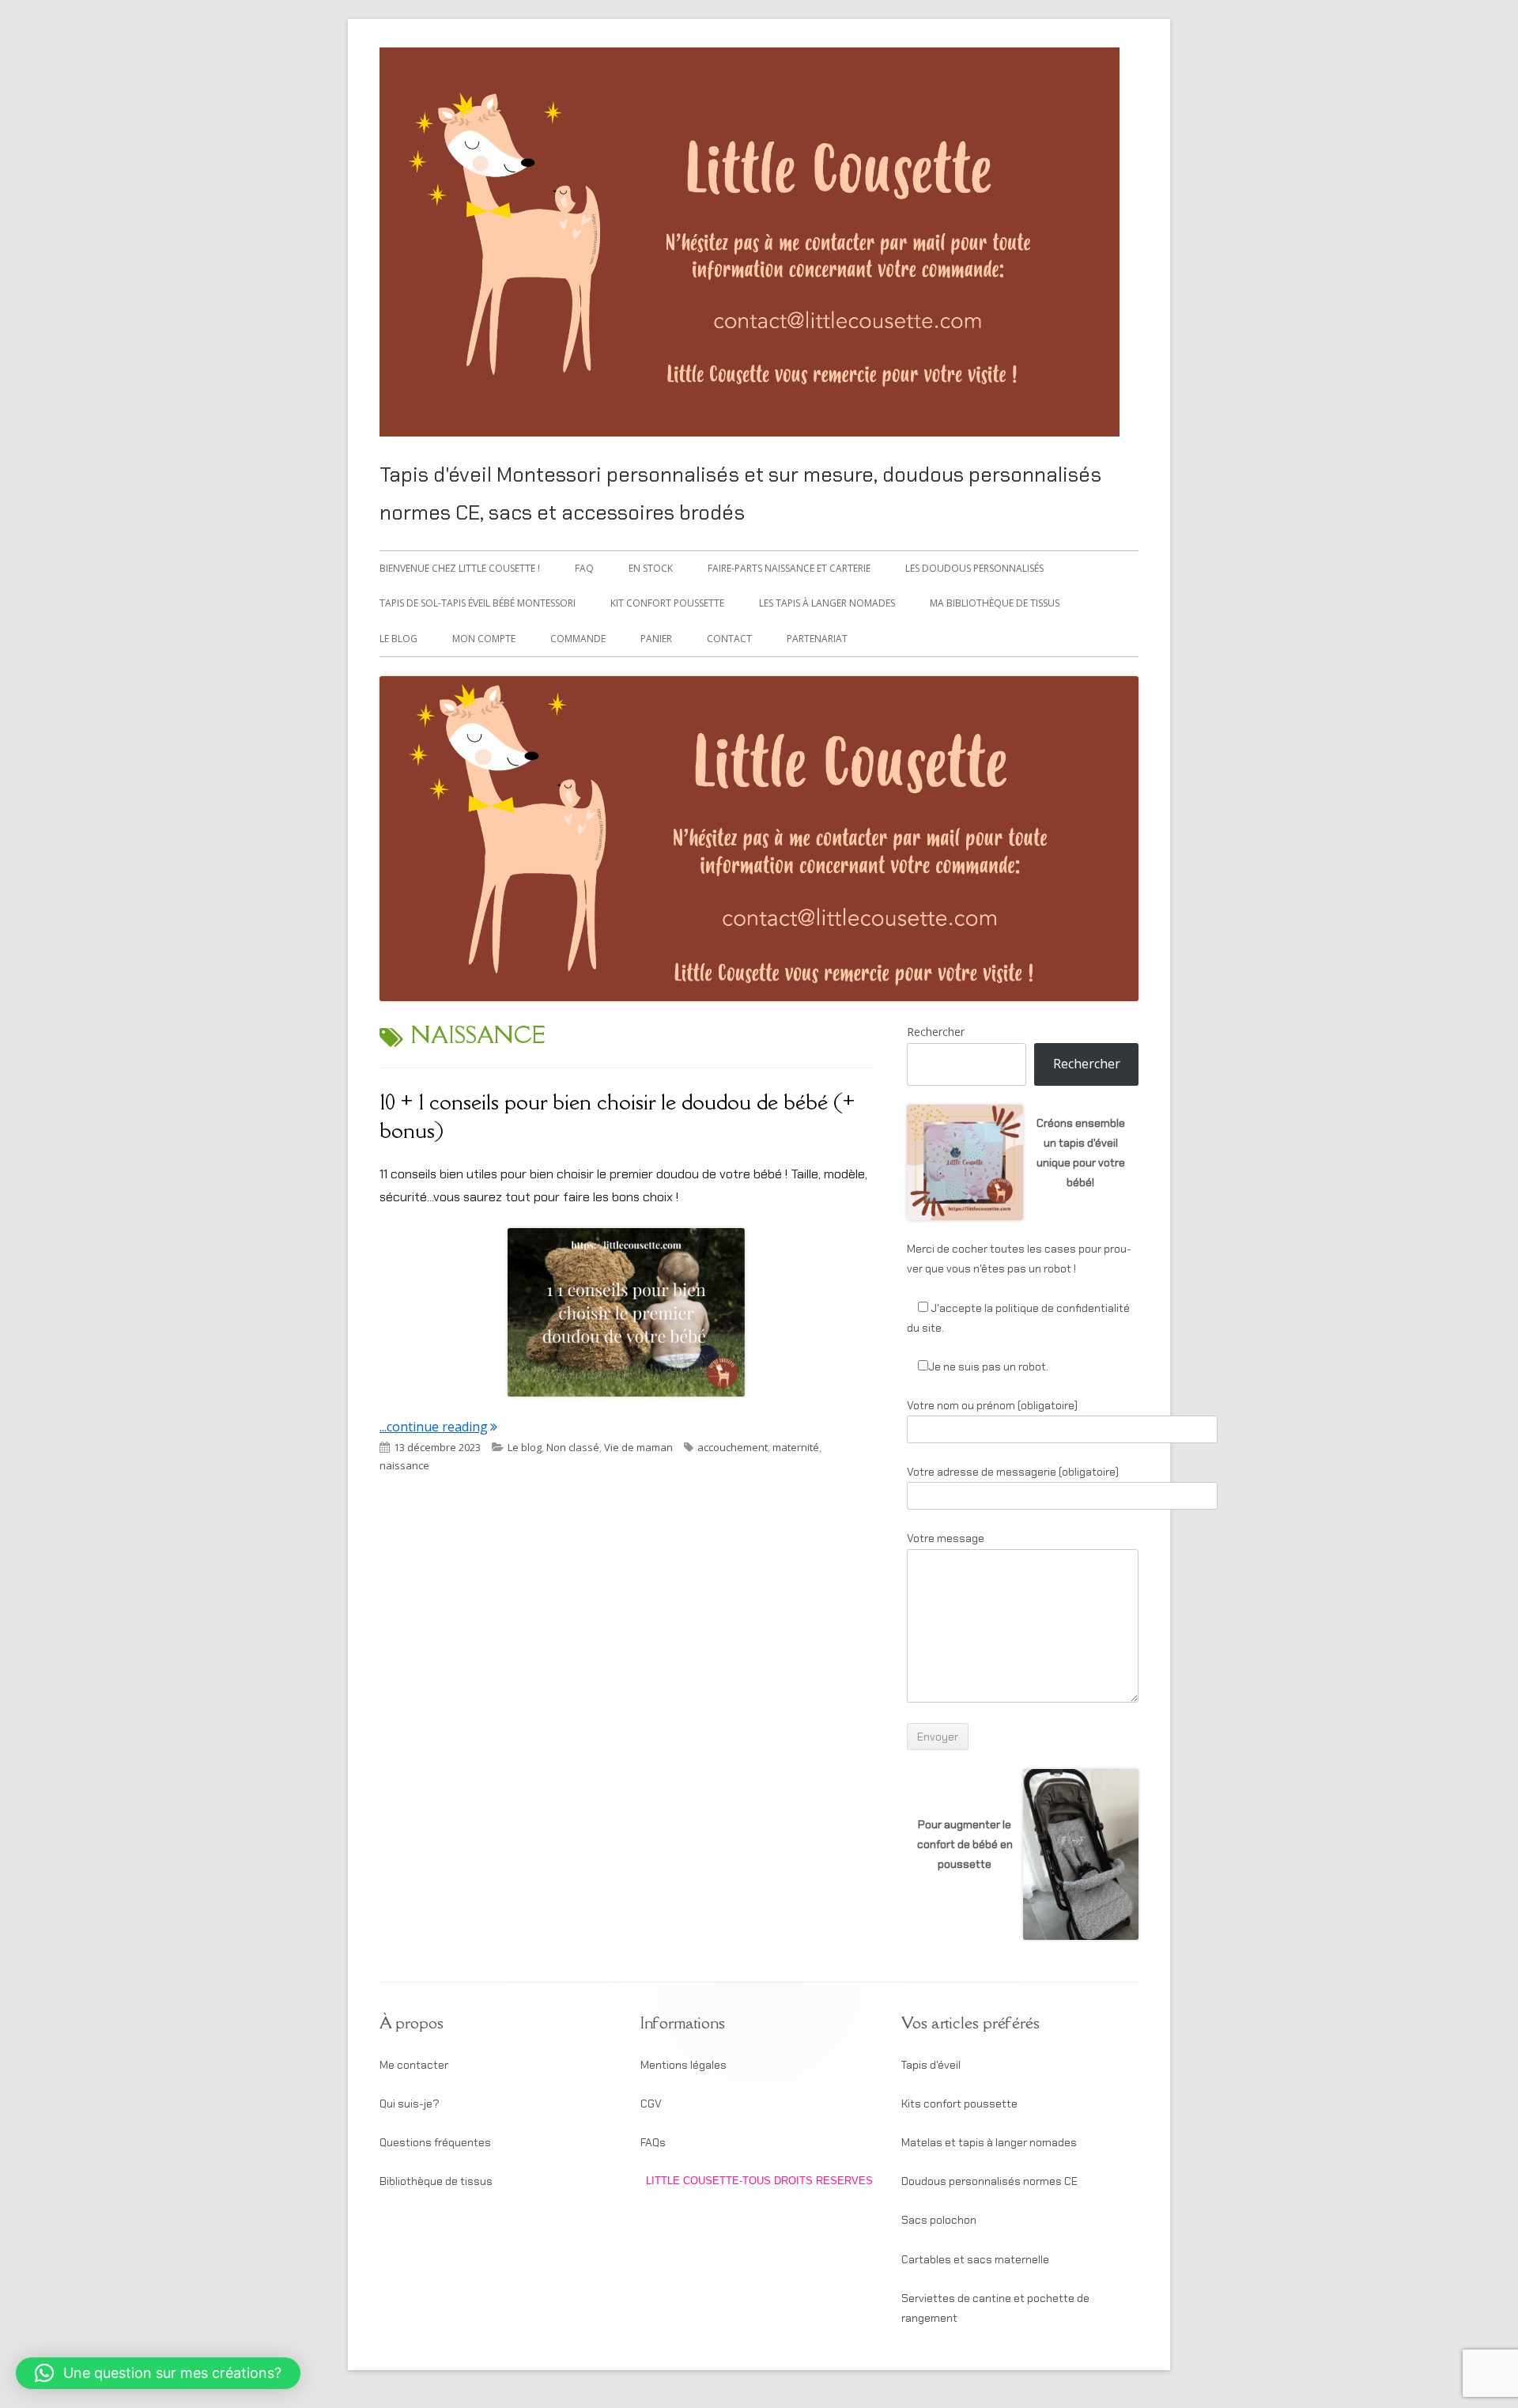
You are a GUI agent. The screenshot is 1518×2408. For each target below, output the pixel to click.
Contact (729, 639)
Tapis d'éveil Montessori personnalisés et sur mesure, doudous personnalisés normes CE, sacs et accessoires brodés (740, 493)
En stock (651, 568)
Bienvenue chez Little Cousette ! (460, 568)
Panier (656, 639)
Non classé (573, 1447)
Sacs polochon (939, 2220)
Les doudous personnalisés (974, 568)
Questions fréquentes (435, 2142)
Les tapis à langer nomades (827, 603)
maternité (796, 1447)
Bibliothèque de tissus (436, 2181)
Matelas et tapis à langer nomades (989, 2142)
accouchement (733, 1447)
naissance (404, 1465)
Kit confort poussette (667, 603)
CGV (651, 2104)
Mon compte (484, 639)
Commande (578, 639)
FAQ (584, 568)
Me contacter (414, 2065)
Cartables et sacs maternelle (975, 2259)
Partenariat (817, 639)
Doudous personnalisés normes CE (989, 2181)
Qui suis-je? (410, 2104)
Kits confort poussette (959, 2104)
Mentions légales (683, 2065)
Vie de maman (638, 1447)
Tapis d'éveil (931, 2065)
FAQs (653, 2142)
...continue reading (438, 1427)
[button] (158, 2373)
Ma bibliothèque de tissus (995, 603)
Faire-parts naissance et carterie (789, 568)
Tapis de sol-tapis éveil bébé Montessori (478, 603)
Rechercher (936, 1032)
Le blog (398, 639)
